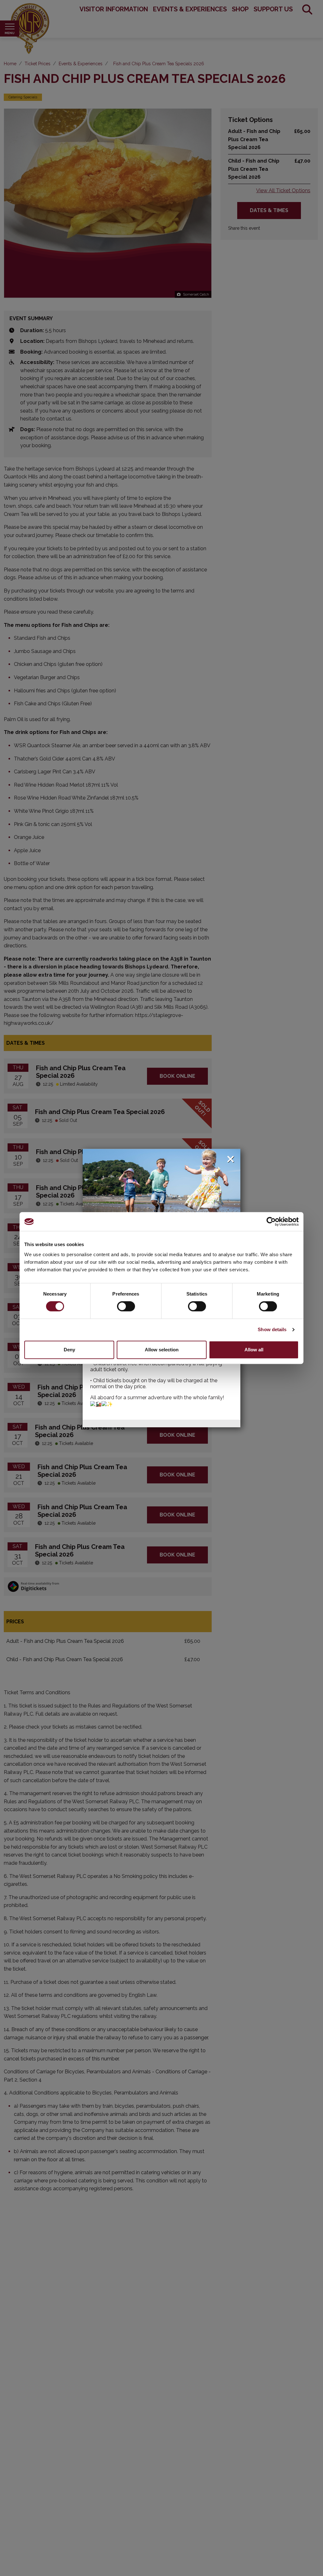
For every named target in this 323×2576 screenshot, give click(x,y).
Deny (69, 1350)
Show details (272, 1329)
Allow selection (162, 1350)
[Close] (231, 1159)
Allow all (254, 1350)
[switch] (126, 1306)
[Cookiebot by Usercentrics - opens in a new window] (271, 1222)
